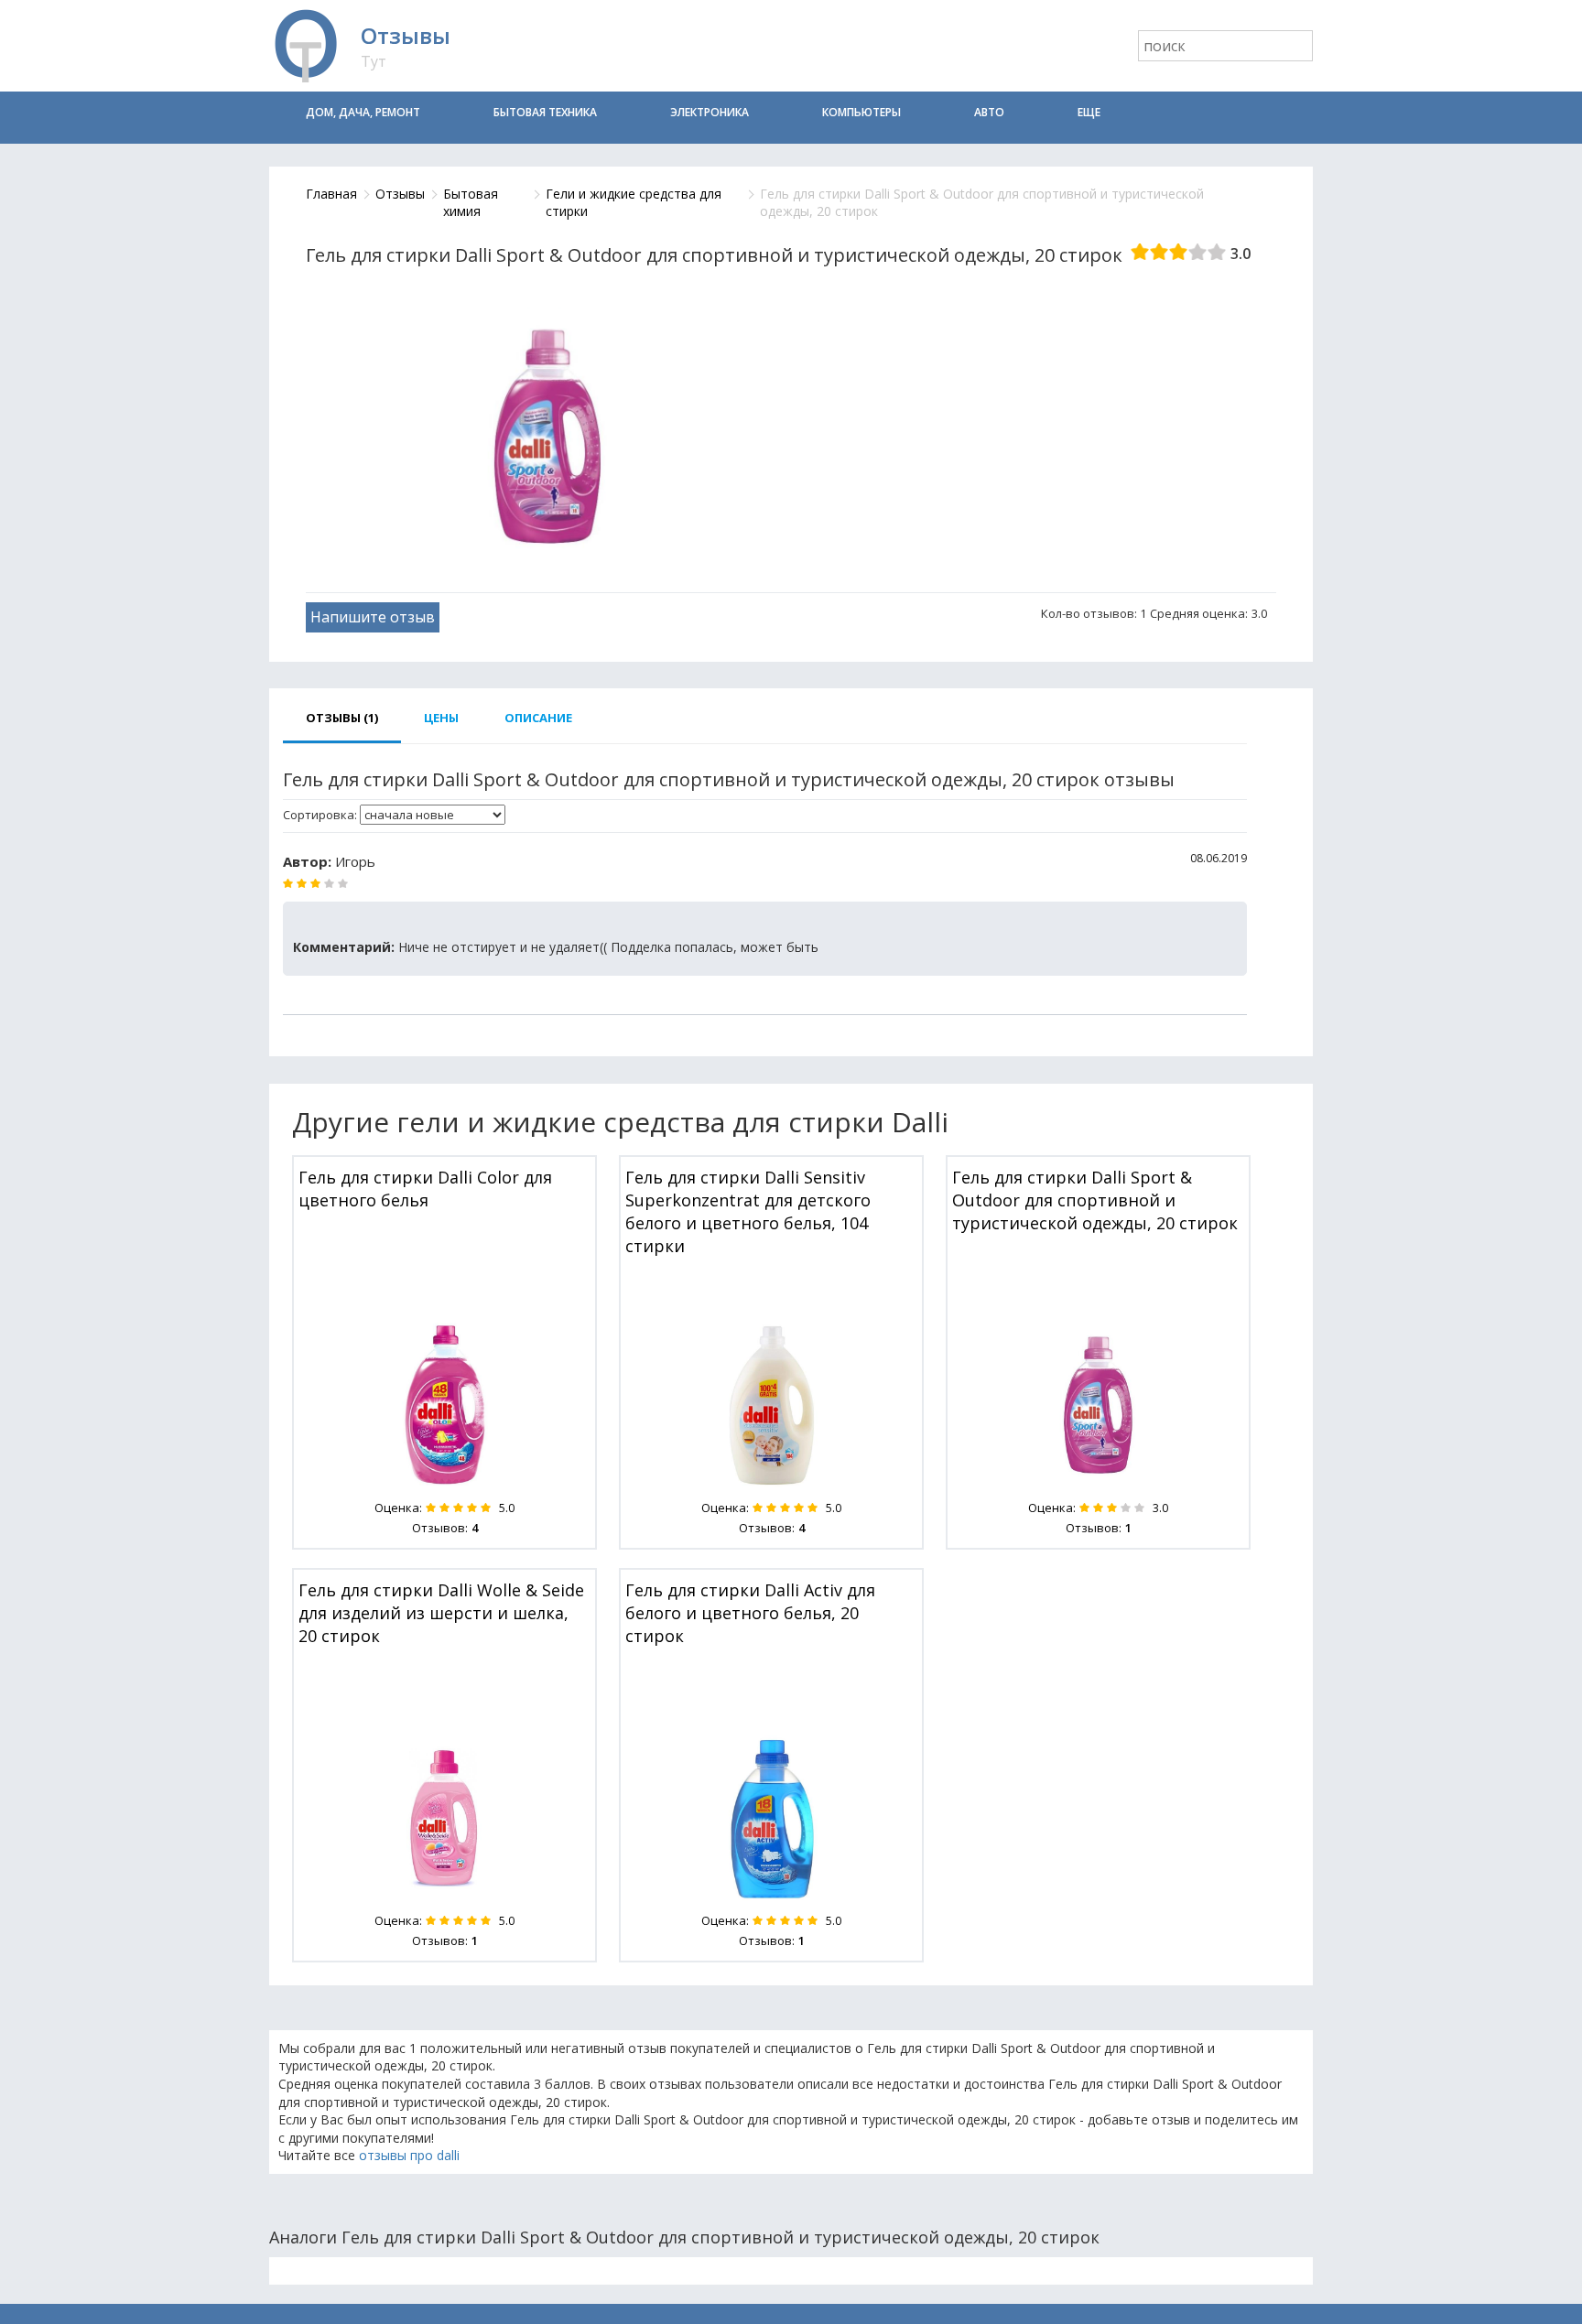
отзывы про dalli (409, 2155)
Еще (1089, 112)
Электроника (710, 112)
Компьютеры (861, 112)
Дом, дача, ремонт (363, 112)
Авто (989, 112)
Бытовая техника (545, 112)
